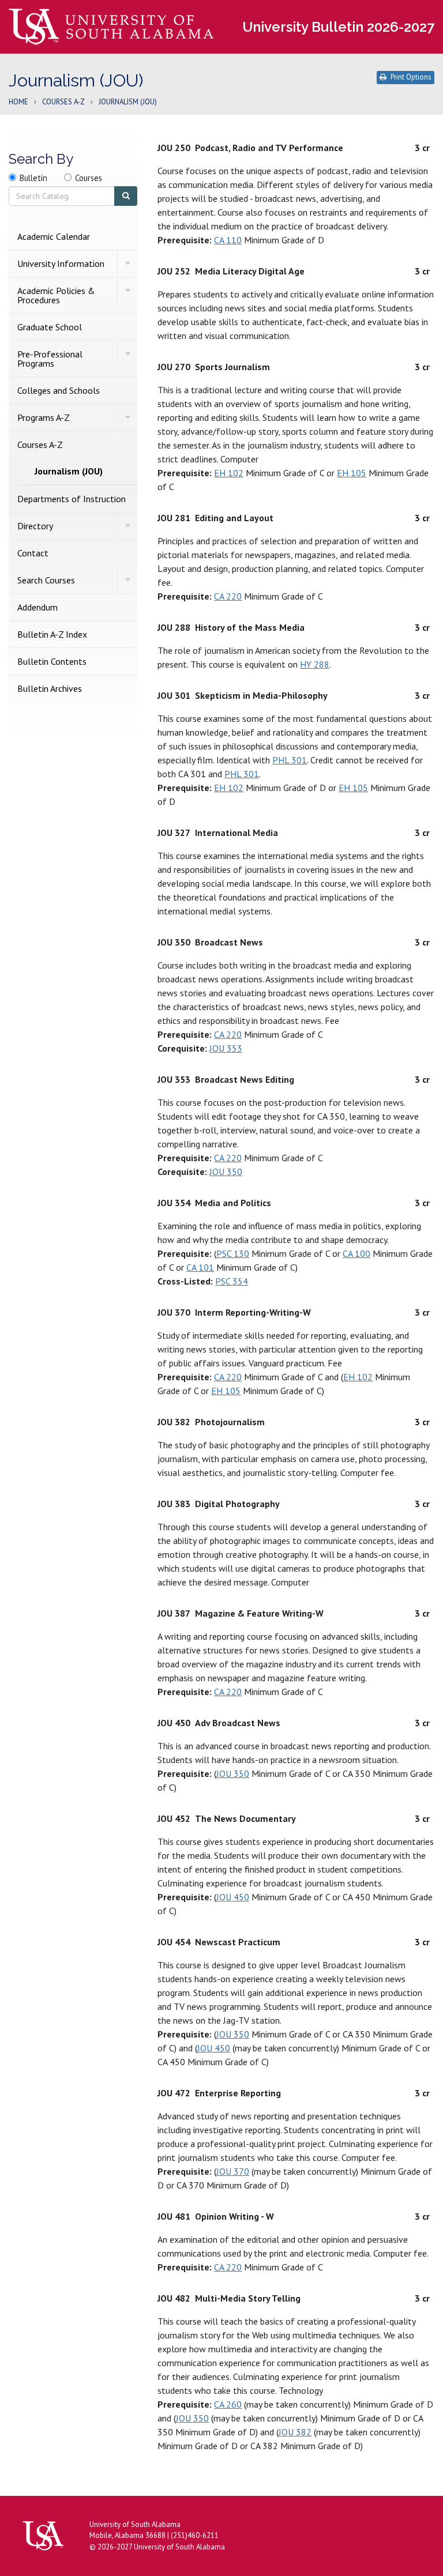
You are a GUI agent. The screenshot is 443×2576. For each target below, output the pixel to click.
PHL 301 (290, 760)
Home (18, 102)
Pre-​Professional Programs (50, 359)
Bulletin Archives (50, 688)
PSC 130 (233, 1253)
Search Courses (46, 580)
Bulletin (33, 178)
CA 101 (200, 1267)
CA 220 (228, 596)
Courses (89, 178)
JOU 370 (233, 2171)
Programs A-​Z (44, 417)
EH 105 (352, 473)
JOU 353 (226, 1048)
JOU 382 (295, 2432)
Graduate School (50, 327)
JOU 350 (226, 1172)
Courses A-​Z (40, 445)
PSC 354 (232, 1281)
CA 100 (356, 1253)
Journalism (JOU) (69, 471)
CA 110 (228, 240)
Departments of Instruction (72, 499)
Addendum (37, 607)
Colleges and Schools (59, 390)
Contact (33, 553)
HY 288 (315, 664)
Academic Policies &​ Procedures (56, 295)
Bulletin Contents (52, 661)
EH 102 (229, 473)
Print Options (411, 77)
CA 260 (228, 2404)
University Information (61, 263)
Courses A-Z (63, 102)
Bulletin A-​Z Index (52, 634)
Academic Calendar (54, 236)
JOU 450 (233, 1897)
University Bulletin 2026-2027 (338, 27)
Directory (35, 526)
